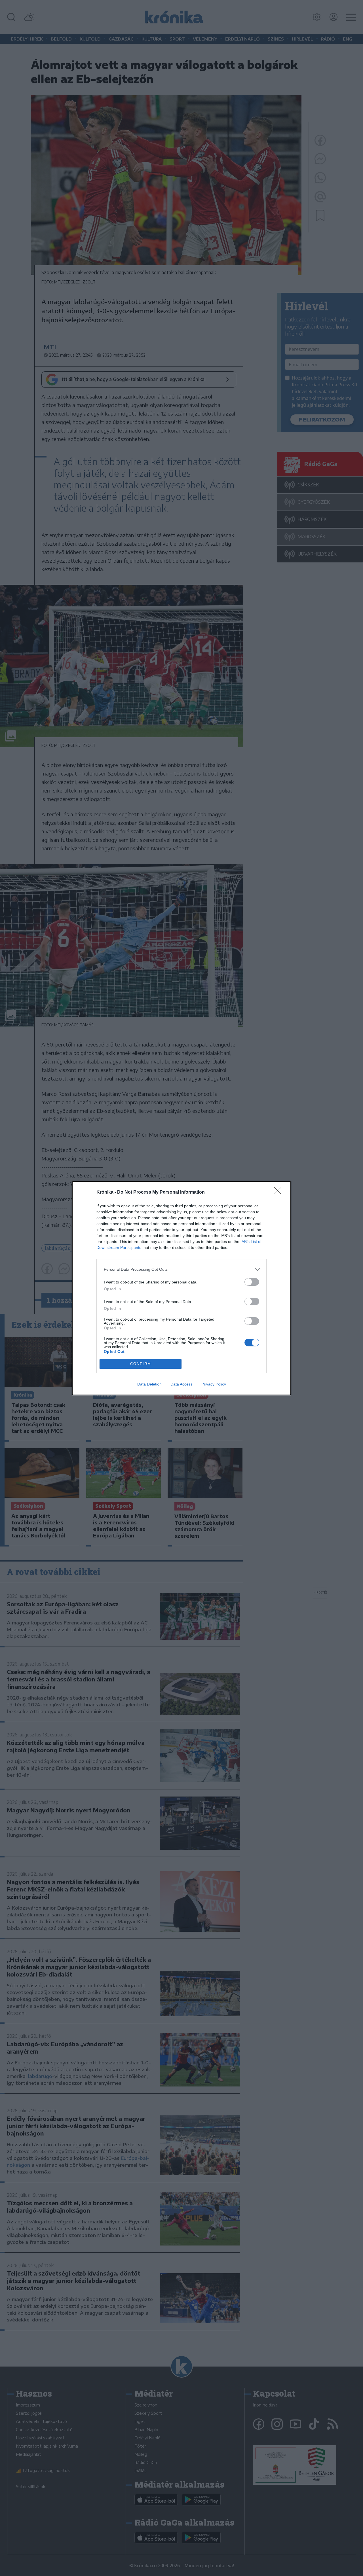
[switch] (252, 1282)
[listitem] (181, 1269)
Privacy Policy (214, 1384)
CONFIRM (141, 1364)
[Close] (280, 1192)
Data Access (181, 1384)
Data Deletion (149, 1384)
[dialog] (181, 1288)
